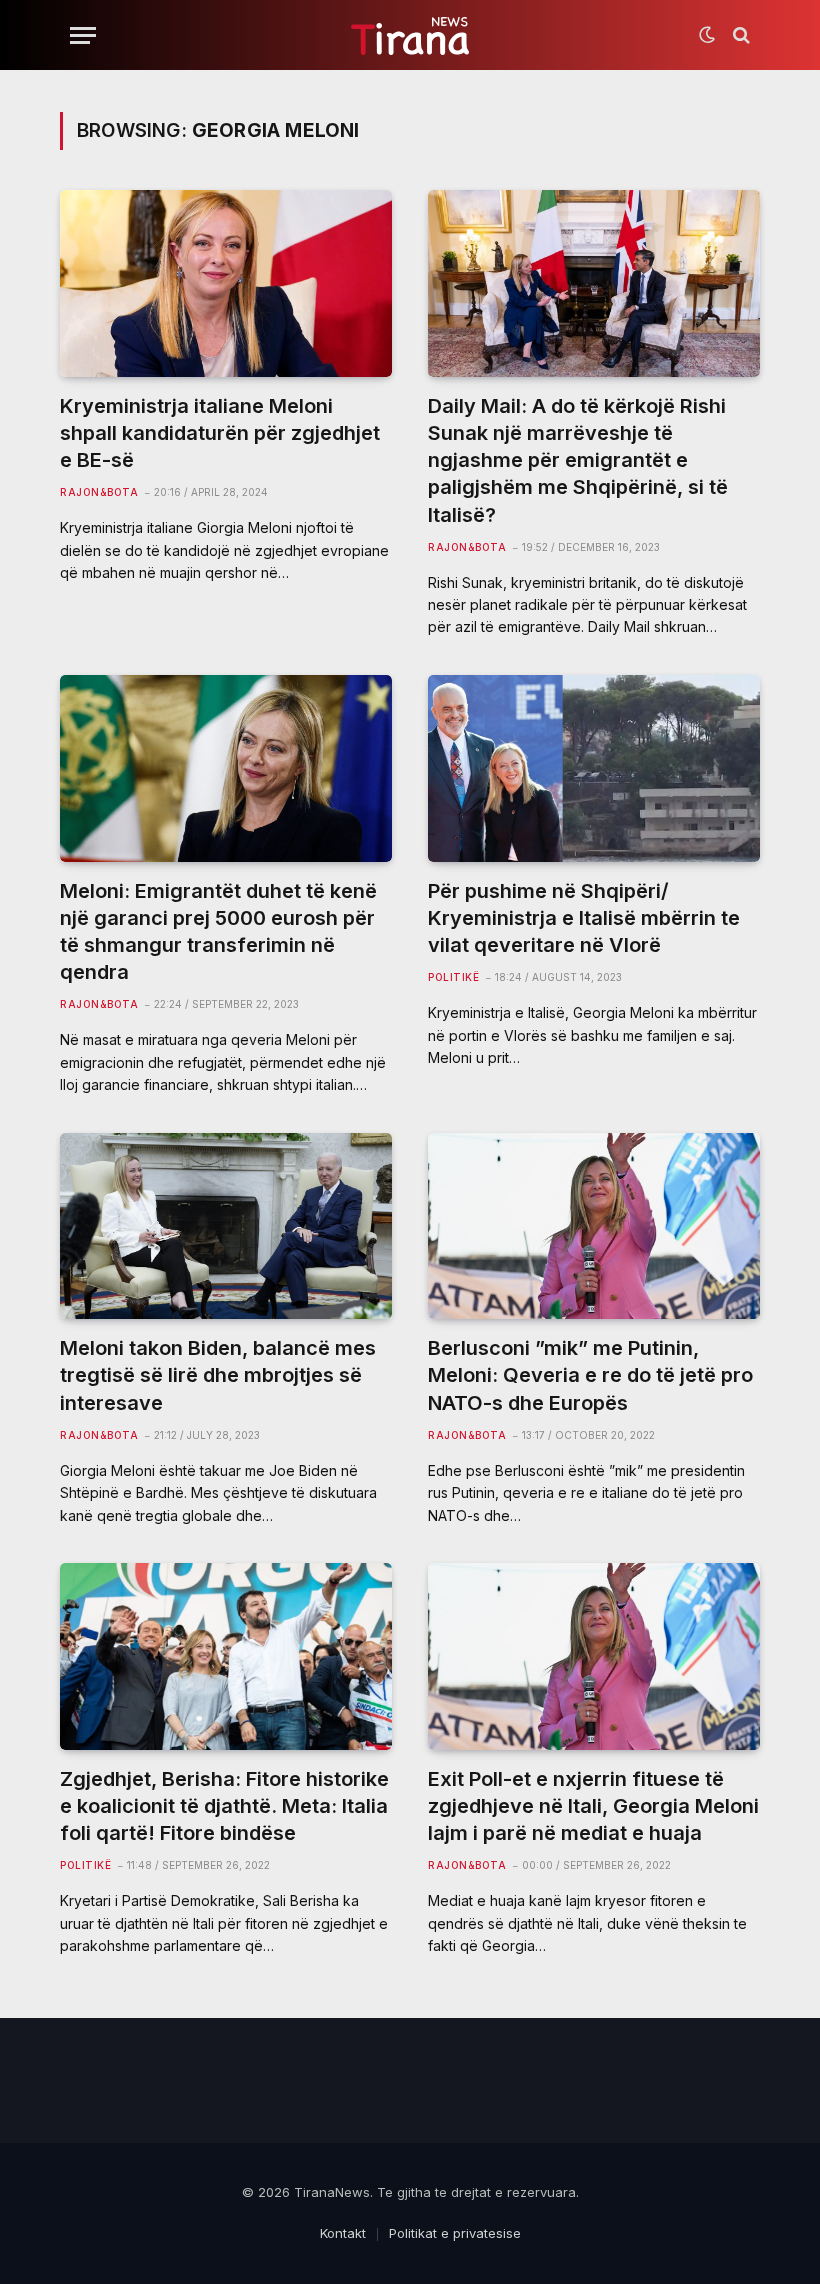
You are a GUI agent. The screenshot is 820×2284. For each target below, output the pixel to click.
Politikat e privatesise (455, 2233)
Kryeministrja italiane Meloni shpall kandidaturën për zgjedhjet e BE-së (220, 433)
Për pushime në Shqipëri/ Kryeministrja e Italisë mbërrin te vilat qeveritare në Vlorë (584, 918)
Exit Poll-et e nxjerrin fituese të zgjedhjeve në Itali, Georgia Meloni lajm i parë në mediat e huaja (593, 1806)
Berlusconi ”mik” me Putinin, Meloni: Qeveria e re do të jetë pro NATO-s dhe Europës (590, 1375)
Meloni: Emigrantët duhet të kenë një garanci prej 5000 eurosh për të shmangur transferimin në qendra (218, 932)
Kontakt (343, 2233)
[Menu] (83, 35)
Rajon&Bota (99, 492)
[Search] (739, 35)
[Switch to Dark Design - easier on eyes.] (707, 35)
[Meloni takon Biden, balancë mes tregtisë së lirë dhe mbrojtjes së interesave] (226, 1226)
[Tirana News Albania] (410, 35)
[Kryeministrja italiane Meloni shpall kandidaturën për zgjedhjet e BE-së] (226, 283)
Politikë (453, 977)
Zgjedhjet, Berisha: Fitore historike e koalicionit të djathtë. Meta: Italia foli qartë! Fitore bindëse (224, 1806)
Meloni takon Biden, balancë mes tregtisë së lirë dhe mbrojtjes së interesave (218, 1375)
